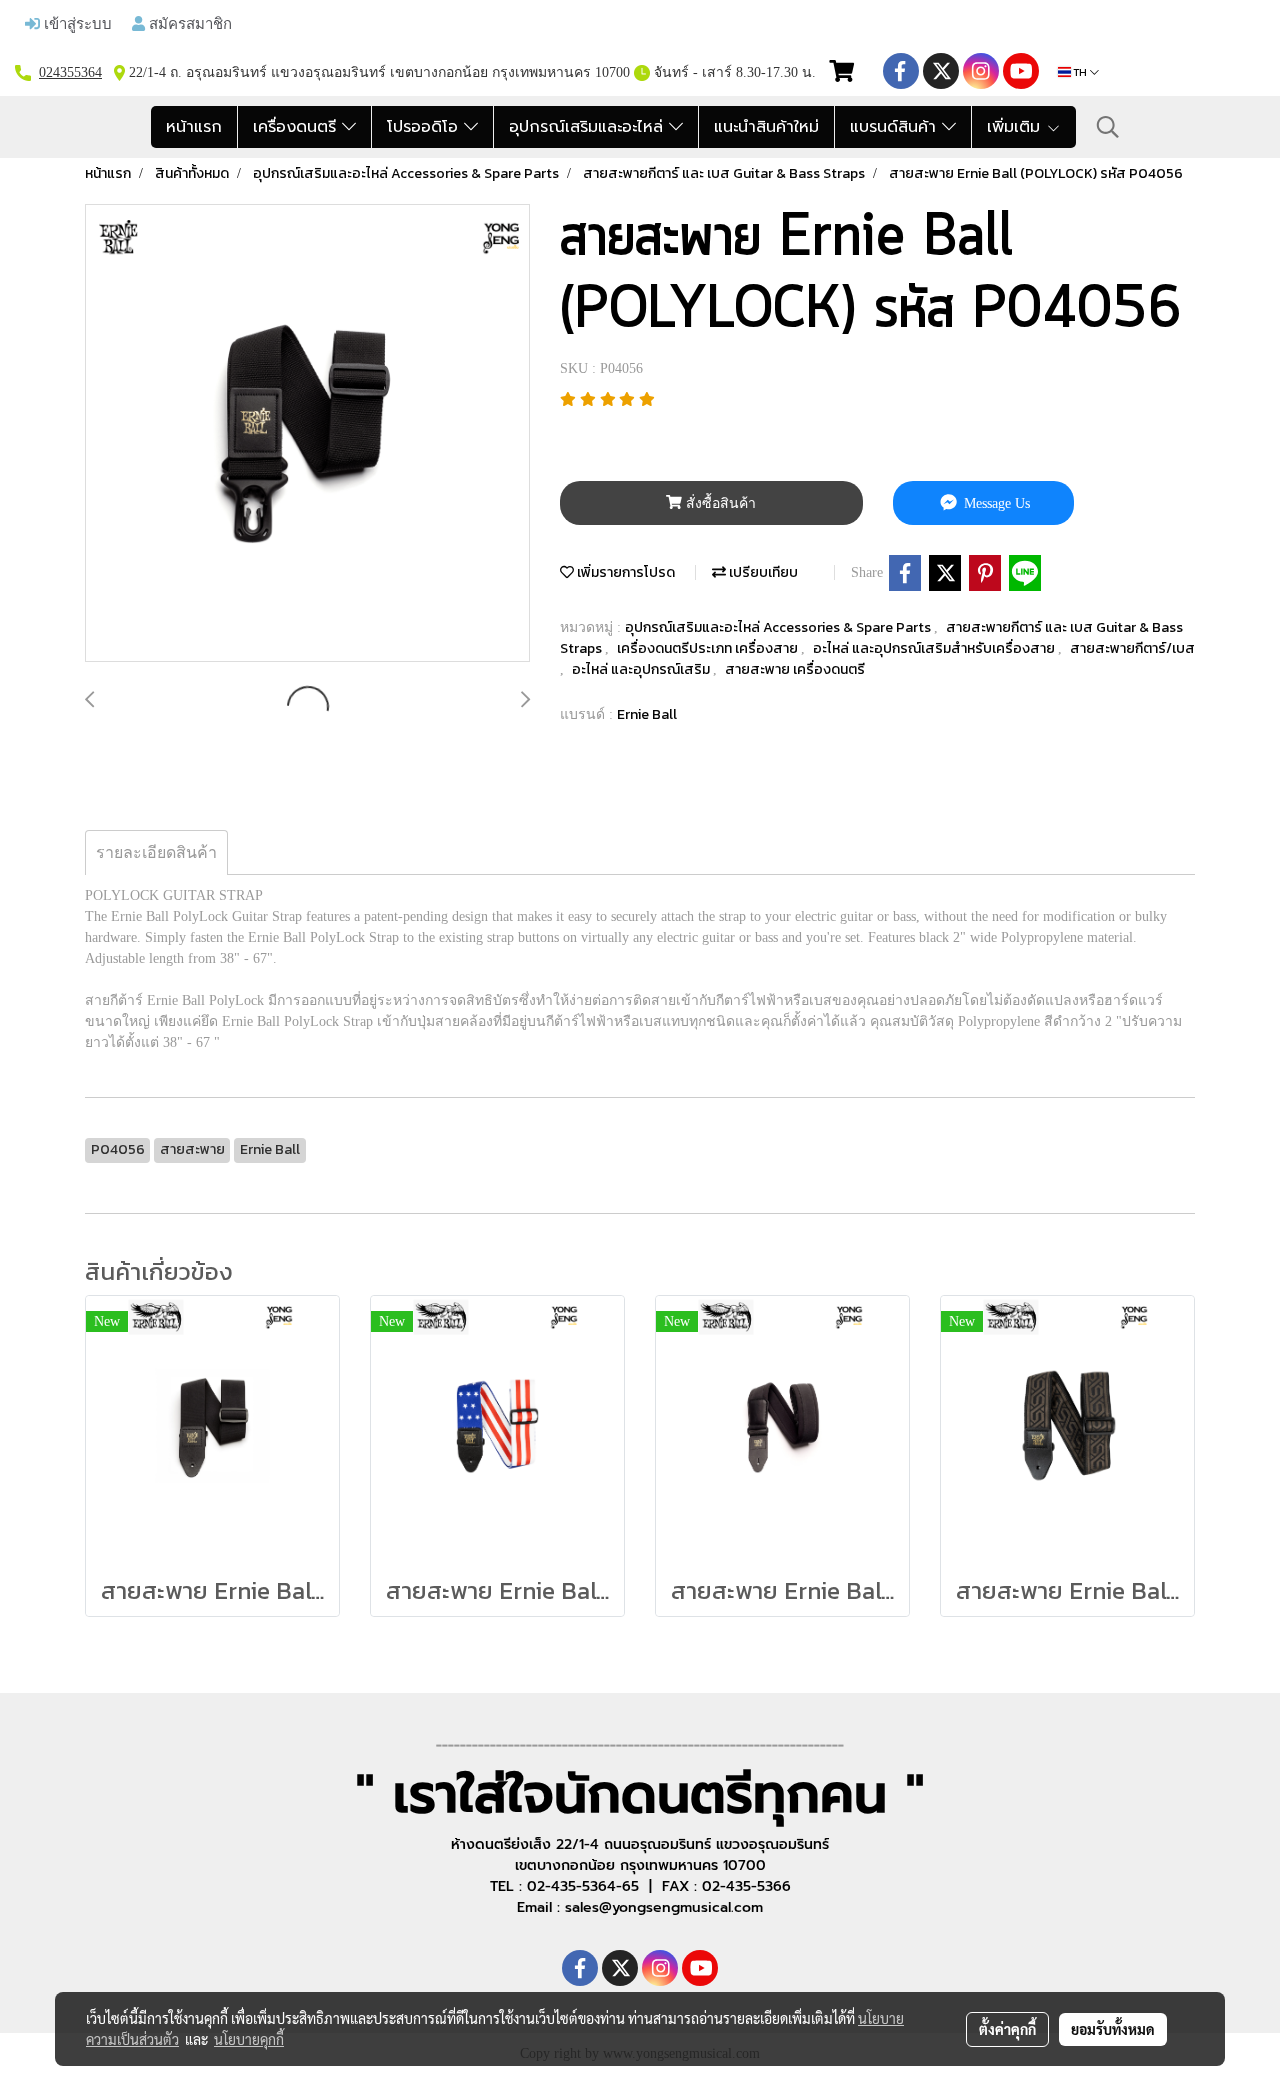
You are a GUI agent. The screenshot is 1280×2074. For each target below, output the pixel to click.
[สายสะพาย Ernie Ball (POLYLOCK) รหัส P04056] (307, 434)
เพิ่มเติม (1016, 127)
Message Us (995, 503)
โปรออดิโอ (425, 127)
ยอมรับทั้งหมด (1113, 2029)
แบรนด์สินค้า (896, 127)
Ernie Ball (647, 714)
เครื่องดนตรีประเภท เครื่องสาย (709, 648)
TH (1080, 72)
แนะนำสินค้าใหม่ (766, 127)
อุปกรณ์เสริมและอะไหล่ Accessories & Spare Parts (779, 627)
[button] (1108, 127)
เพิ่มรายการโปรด (624, 572)
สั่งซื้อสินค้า (719, 503)
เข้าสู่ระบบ (76, 23)
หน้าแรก (194, 127)
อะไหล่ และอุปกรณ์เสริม (642, 669)
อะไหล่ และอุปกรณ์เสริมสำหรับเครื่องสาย (935, 648)
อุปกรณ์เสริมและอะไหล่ (589, 127)
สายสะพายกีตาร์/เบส (1132, 648)
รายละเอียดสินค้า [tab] (156, 852)
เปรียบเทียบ (762, 572)
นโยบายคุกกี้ (249, 2039)
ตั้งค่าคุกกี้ (1007, 2029)
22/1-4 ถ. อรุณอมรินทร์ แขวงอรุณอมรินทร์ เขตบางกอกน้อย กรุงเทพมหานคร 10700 (377, 72)
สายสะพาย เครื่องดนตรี (795, 669)
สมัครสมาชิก (188, 23)
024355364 (70, 72)
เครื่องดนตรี (297, 127)
